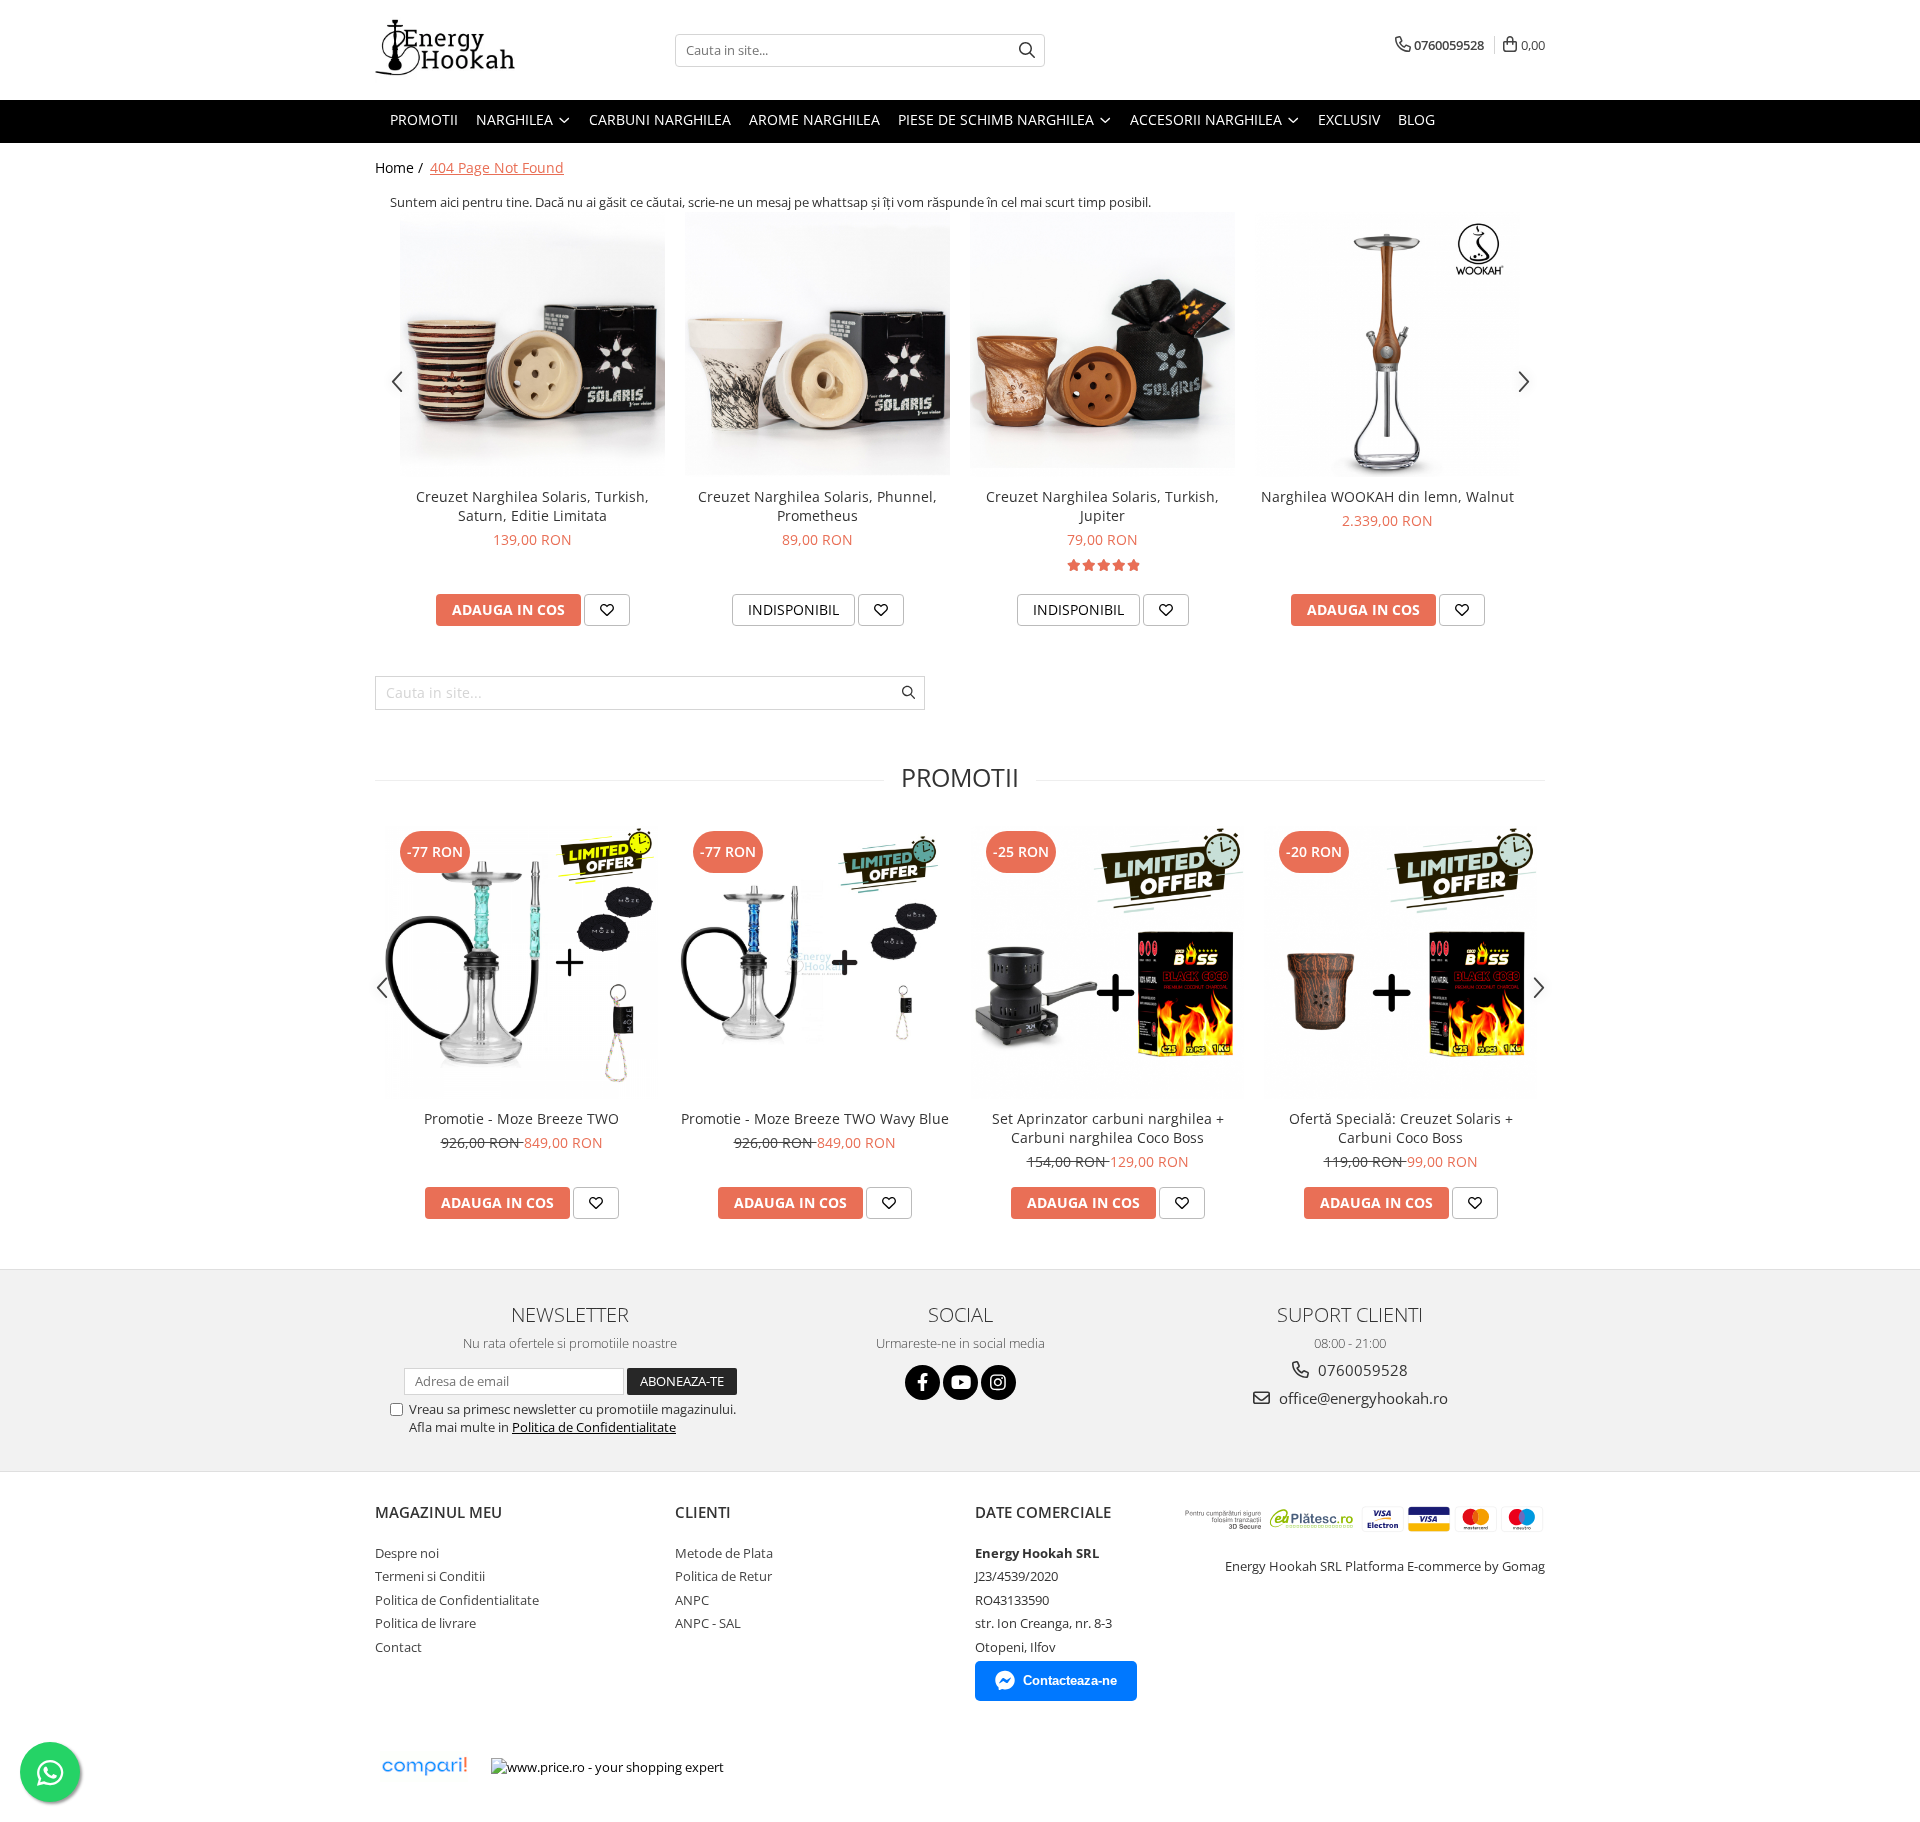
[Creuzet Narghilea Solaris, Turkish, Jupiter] (1102, 344)
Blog (1416, 119)
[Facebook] (922, 1382)
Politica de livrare (425, 1623)
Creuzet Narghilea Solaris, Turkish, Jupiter (1102, 506)
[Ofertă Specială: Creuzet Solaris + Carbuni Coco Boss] (1400, 962)
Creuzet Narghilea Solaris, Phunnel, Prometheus (817, 506)
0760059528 (1361, 1370)
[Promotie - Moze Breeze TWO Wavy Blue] (814, 962)
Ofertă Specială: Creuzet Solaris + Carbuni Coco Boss (1401, 1128)
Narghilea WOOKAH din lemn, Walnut (1387, 496)
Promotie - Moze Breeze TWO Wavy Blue (815, 1118)
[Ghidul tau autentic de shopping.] (424, 1766)
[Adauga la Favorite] (607, 610)
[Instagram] (998, 1382)
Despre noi (407, 1553)
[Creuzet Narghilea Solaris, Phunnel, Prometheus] (817, 344)
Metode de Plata (724, 1553)
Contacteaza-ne (1070, 1680)
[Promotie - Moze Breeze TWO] (521, 962)
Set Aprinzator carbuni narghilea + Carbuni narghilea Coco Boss (1108, 1128)
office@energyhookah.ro (1361, 1398)
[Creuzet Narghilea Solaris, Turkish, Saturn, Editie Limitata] (532, 344)
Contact (398, 1647)
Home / (401, 167)
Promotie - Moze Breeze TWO (521, 1118)
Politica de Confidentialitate (594, 1427)
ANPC (692, 1600)
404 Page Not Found (497, 167)
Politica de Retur (723, 1576)
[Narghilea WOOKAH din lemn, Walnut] (1387, 344)
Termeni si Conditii (430, 1576)
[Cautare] (1027, 50)
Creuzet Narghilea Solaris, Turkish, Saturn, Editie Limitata (532, 506)
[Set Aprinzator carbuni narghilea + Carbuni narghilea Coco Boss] (1107, 962)
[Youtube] (960, 1382)
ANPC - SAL (708, 1623)
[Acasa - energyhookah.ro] (475, 50)
